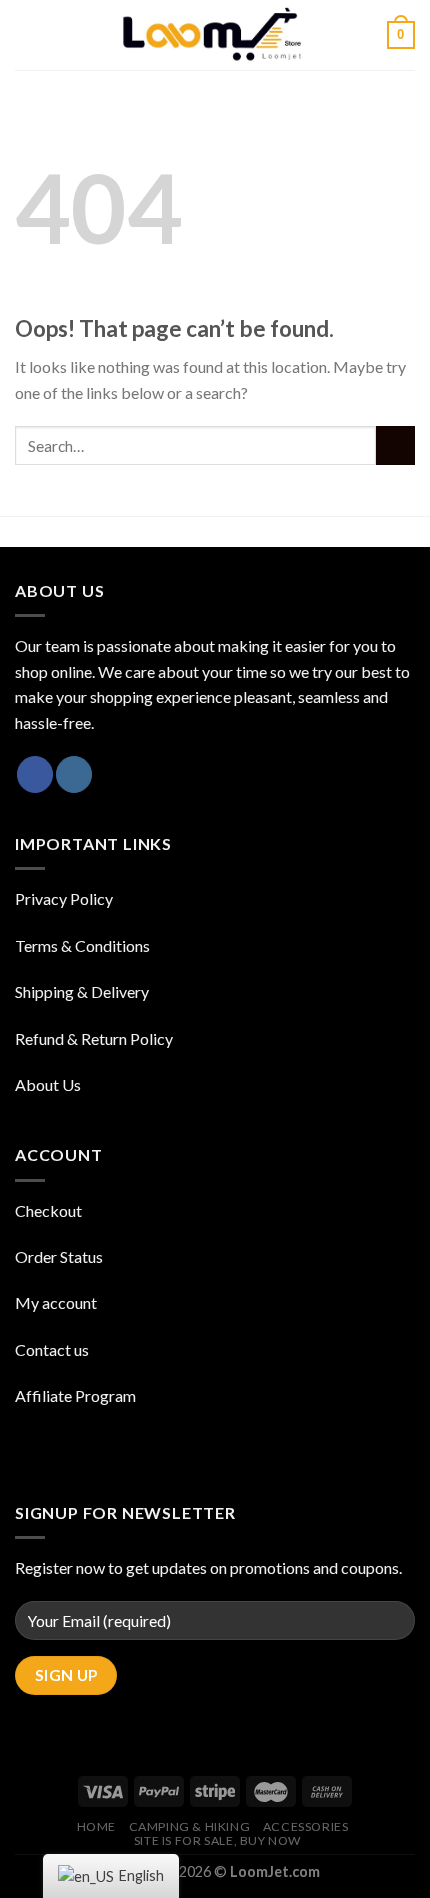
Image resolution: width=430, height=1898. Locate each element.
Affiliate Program (75, 1395)
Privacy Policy (64, 898)
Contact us (52, 1349)
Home (96, 1826)
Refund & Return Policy (94, 1038)
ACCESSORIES (306, 1826)
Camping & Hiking (190, 1826)
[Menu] (27, 34)
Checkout (48, 1210)
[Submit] (395, 445)
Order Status (59, 1256)
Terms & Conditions (82, 945)
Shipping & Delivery (82, 991)
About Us (48, 1084)
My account (56, 1302)
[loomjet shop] (215, 35)
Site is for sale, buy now (217, 1840)
